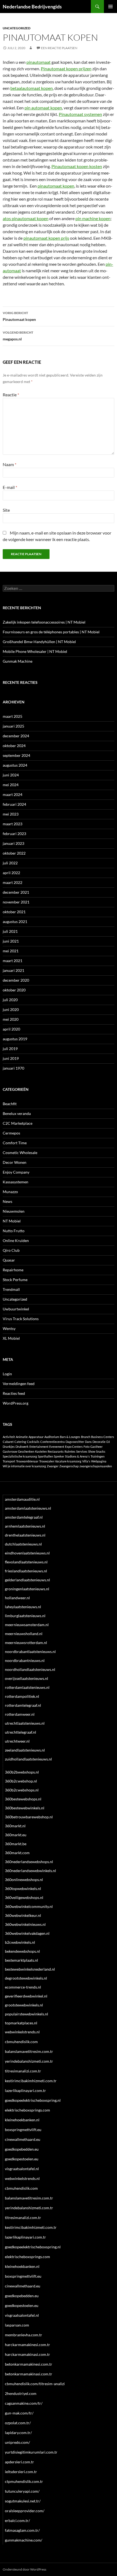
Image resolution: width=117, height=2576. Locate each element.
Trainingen (98, 1456)
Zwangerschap (69, 1466)
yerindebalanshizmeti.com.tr (29, 2061)
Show (92, 1451)
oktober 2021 (14, 912)
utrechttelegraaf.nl (21, 1732)
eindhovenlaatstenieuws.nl (27, 1553)
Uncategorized (17, 28)
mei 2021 (11, 951)
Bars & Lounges (70, 1437)
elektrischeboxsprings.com (27, 2110)
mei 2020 (11, 1019)
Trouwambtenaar (27, 1461)
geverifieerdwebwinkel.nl (26, 1996)
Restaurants (56, 1451)
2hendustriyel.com (21, 2393)
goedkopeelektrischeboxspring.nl (33, 2100)
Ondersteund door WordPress (24, 2569)
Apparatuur (36, 1437)
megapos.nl (18, 336)
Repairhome (13, 1270)
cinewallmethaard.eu (23, 2139)
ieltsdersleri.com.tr (21, 2472)
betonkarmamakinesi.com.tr (29, 2364)
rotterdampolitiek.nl (22, 1696)
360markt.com (17, 1853)
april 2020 (11, 1029)
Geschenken (26, 1451)
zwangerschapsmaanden (96, 1466)
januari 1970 (13, 1068)
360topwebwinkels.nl (23, 1888)
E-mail (10, 487)
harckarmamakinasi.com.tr (27, 2354)
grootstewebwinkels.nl (24, 2005)
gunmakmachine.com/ (24, 2540)
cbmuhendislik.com (21, 2042)
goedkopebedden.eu (22, 2149)
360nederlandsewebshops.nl (29, 1862)
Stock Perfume (15, 1280)
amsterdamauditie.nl (22, 1499)
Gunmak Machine (18, 661)
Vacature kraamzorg (68, 1461)
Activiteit (9, 1437)
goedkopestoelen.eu (22, 2159)
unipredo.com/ (17, 2442)
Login (7, 1374)
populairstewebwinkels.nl (27, 2014)
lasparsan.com (17, 2325)
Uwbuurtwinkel (16, 1309)
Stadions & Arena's (77, 1456)
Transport (9, 1461)
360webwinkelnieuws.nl (25, 1924)
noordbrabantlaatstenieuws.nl (30, 1652)
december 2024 (16, 736)
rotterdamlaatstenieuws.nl (27, 1687)
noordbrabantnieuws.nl (25, 1660)
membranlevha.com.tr (24, 2335)
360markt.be (16, 1844)
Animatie (22, 1437)
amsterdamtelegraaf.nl (24, 1517)
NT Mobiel (12, 1221)
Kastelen (41, 1451)
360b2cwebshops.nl (22, 1790)
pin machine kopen (93, 218)
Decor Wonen (15, 1162)
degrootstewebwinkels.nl (26, 1978)
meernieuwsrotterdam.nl (26, 1643)
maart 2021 (13, 961)
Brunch (86, 1437)
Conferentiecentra (53, 1442)
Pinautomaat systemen (80, 114)
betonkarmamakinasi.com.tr (29, 2374)
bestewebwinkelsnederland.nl (30, 1969)
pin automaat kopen (43, 108)
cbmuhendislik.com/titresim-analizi (35, 2384)
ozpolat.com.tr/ (18, 2423)
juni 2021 (11, 941)
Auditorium (52, 1437)
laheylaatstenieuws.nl (23, 1607)
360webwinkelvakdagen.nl (27, 1933)
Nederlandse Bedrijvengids (32, 7)
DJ (108, 1442)
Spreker (59, 1456)
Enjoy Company (16, 1172)
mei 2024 (11, 785)
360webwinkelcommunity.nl (29, 1906)
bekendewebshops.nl (22, 1951)
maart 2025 (13, 716)
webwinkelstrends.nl (22, 2032)
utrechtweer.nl (17, 1741)
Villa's (86, 1461)
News (7, 1201)
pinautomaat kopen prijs (46, 238)
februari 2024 (14, 804)
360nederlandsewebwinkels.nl (30, 1871)
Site (6, 510)
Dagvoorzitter (75, 1442)
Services (82, 1451)
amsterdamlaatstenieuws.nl (28, 1508)
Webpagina (99, 1461)
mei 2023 (11, 814)
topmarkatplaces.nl (21, 2023)
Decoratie (99, 1442)
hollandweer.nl (17, 1598)
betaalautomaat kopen (32, 88)
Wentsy (9, 1328)
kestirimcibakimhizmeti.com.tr (31, 2081)
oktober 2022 (14, 853)
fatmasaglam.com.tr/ (22, 2530)
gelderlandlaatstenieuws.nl (27, 1580)
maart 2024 (13, 794)
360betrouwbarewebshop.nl (29, 1817)
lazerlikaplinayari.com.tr (25, 2090)
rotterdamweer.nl (20, 1714)
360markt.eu (16, 1835)
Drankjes (9, 1447)
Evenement (57, 1447)
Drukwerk (22, 1447)
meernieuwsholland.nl (24, 1634)
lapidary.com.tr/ (18, 2433)
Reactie (11, 395)
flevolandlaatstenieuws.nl (26, 1562)
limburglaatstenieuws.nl (25, 1616)
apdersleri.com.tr (19, 2462)
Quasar (9, 1260)
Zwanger (53, 1466)
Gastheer (96, 1447)
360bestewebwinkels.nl (25, 1808)
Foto (87, 1447)
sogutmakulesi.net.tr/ (23, 2501)
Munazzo (10, 1192)
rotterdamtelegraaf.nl (23, 1705)
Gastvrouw (10, 1451)
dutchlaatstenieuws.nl (23, 1544)
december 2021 (16, 892)
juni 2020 (11, 1009)
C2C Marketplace (18, 1123)
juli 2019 (10, 1049)
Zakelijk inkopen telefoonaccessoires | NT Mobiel (44, 622)
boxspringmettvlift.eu (23, 2130)
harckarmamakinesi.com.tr (27, 2345)
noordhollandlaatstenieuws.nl (30, 1669)
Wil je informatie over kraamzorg (24, 1466)
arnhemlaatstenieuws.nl (25, 1526)
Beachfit (10, 1104)
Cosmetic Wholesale (20, 1153)
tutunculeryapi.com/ (22, 2491)
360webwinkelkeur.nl (23, 1915)
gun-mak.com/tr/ (19, 2413)
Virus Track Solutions (21, 1319)
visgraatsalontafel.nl (22, 2169)
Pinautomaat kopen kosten (77, 166)
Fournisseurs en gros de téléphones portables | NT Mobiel (51, 632)
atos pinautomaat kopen (26, 218)
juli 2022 (10, 863)
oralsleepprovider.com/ (25, 2511)
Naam (10, 464)
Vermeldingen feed (19, 1384)
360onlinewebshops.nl (24, 1880)
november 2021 (16, 902)
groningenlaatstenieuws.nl (27, 1589)
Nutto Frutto (14, 1231)
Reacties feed (14, 1393)
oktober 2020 (14, 990)
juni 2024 (11, 775)
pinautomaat (39, 62)
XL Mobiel (11, 1338)
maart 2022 (13, 882)
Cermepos (11, 1133)
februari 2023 (14, 834)
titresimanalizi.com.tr (23, 2071)
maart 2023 (13, 824)
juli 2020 (10, 1000)
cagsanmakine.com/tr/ (24, 2403)
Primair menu (110, 7)
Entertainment (39, 1447)
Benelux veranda (17, 1113)
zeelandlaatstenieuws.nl (25, 1750)
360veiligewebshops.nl (24, 1897)
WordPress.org (16, 1403)
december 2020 (16, 980)
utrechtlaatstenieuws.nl (25, 1723)
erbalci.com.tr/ (17, 2520)
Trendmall (11, 1289)
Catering (20, 1442)
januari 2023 (13, 843)
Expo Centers (74, 1447)
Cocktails (33, 1442)
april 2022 (11, 873)
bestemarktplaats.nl (21, 1960)
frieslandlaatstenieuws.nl (26, 1571)
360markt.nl (15, 1826)
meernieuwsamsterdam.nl (27, 1625)
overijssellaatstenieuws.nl (27, 1678)
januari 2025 (13, 726)
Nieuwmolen (14, 1211)
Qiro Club (11, 1250)
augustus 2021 (15, 922)
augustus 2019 (15, 1039)
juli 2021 (10, 931)
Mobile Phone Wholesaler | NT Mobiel (35, 651)
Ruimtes (70, 1451)
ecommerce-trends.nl (23, 1987)
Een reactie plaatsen (59, 48)
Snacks (101, 1451)
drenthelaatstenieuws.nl (25, 1535)
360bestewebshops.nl (23, 1799)
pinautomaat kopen (56, 186)
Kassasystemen (16, 1182)
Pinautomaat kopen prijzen (66, 69)
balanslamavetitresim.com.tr (29, 2051)
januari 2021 (13, 970)
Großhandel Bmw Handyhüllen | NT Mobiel (39, 642)
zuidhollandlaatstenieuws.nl (28, 1759)
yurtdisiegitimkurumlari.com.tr (31, 2452)
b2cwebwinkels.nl (20, 1942)
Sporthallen (45, 1456)
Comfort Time (15, 1143)
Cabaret (8, 1442)
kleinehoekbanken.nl (22, 2120)
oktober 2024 (14, 746)
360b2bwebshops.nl (22, 1772)
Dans (88, 1442)
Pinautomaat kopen (19, 316)
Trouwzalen (47, 1461)
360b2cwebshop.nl (21, 1781)
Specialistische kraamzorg (20, 1456)
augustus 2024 (15, 765)
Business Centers (103, 1437)
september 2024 (16, 755)
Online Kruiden (16, 1240)
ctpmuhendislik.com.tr (24, 2481)
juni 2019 (11, 1058)
